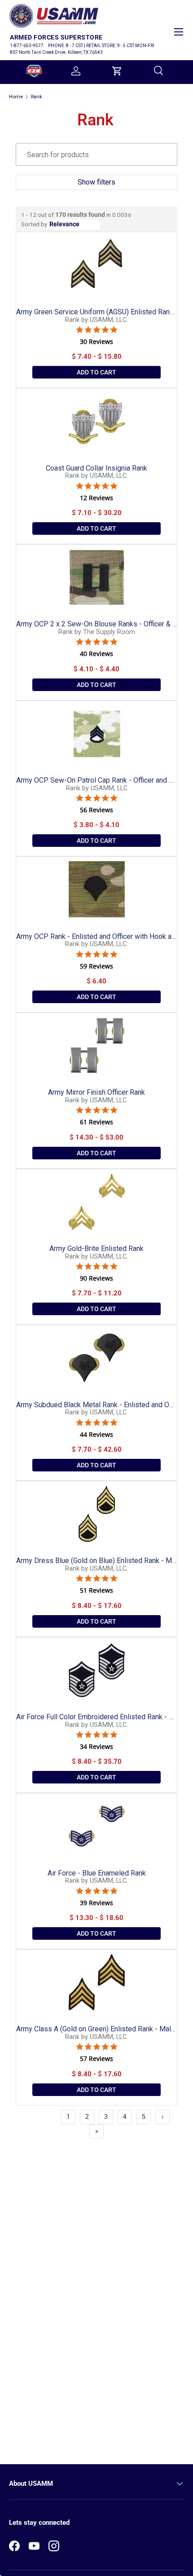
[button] (117, 71)
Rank (37, 97)
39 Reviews (96, 1903)
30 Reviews (96, 342)
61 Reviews (96, 1122)
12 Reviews (96, 498)
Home (16, 97)
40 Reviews (96, 654)
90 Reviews (96, 1278)
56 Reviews (96, 810)
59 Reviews (96, 966)
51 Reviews (96, 1590)
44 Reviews (96, 1435)
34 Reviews (96, 1747)
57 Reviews (96, 2059)
